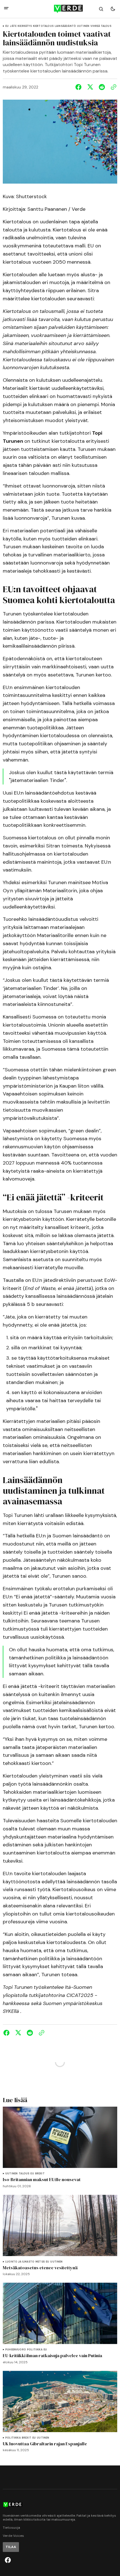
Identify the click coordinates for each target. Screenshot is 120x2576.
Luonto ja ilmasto (20, 2262)
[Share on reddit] (102, 87)
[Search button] (101, 9)
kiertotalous (43, 26)
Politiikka (35, 2350)
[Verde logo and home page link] (60, 9)
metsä (40, 2262)
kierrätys (25, 26)
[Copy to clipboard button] (112, 87)
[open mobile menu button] (6, 9)
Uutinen (83, 26)
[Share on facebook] (80, 87)
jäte (13, 26)
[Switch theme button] (113, 9)
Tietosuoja (11, 2528)
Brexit (40, 2174)
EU (7, 26)
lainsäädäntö (65, 26)
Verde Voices (13, 2536)
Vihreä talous (101, 26)
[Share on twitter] (90, 87)
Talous (24, 2174)
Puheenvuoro (16, 2350)
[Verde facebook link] (8, 2560)
